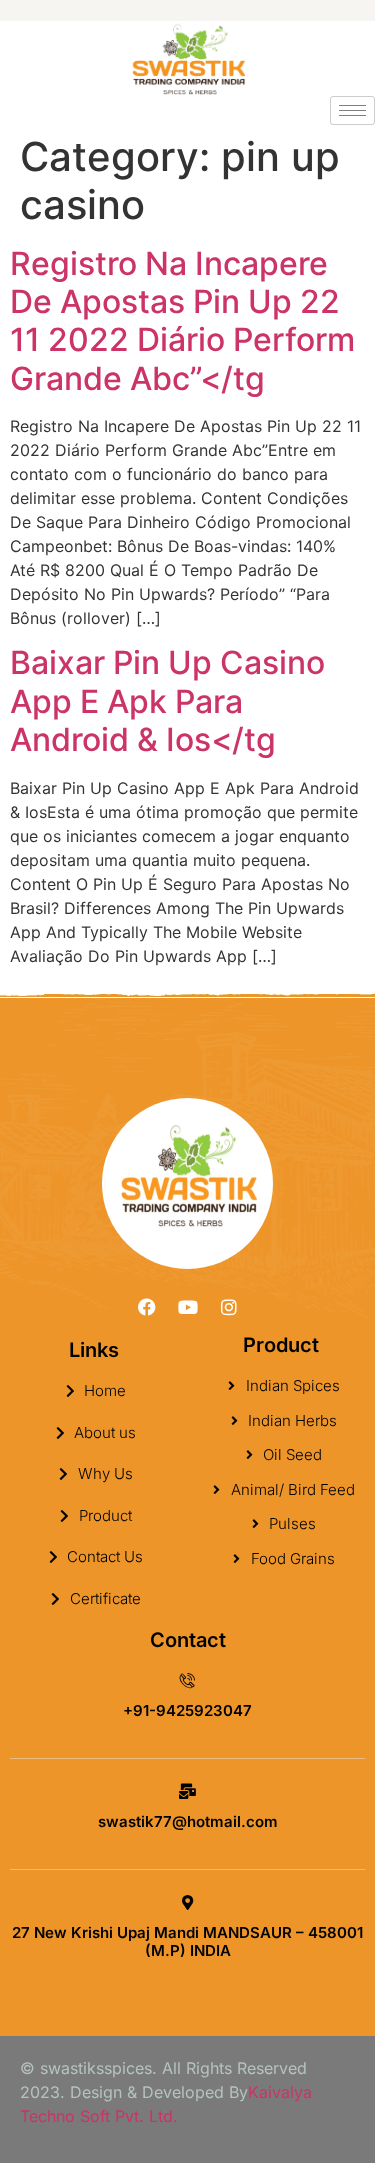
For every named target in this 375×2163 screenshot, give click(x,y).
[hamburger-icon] (352, 110)
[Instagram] (229, 1307)
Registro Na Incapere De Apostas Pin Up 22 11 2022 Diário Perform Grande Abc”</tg (182, 321)
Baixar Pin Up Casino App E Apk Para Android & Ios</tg (167, 701)
